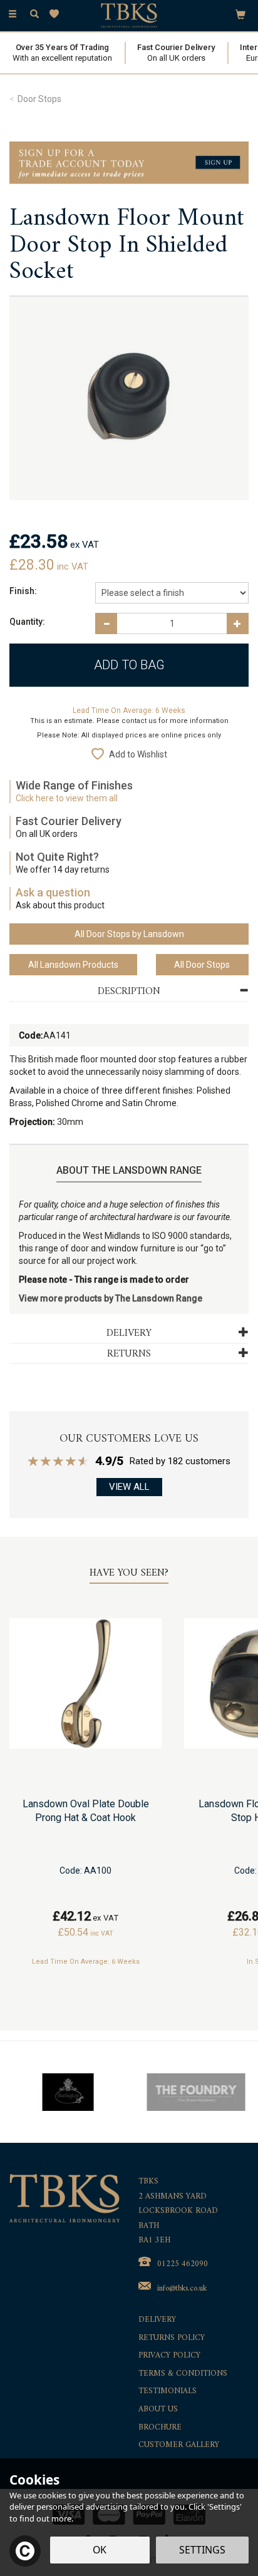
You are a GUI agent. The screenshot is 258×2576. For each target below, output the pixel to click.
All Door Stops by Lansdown (129, 934)
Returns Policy (172, 2338)
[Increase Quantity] (238, 623)
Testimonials (168, 2392)
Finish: (23, 591)
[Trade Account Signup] (129, 162)
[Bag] (240, 14)
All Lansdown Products (73, 965)
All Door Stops (202, 965)
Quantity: (27, 622)
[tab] (129, 992)
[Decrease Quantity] (106, 623)
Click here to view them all (67, 798)
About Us (158, 2410)
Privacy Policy (169, 2356)
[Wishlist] (57, 14)
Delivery (157, 2320)
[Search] (34, 14)
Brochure (160, 2428)
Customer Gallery (179, 2445)
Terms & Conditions (183, 2374)
